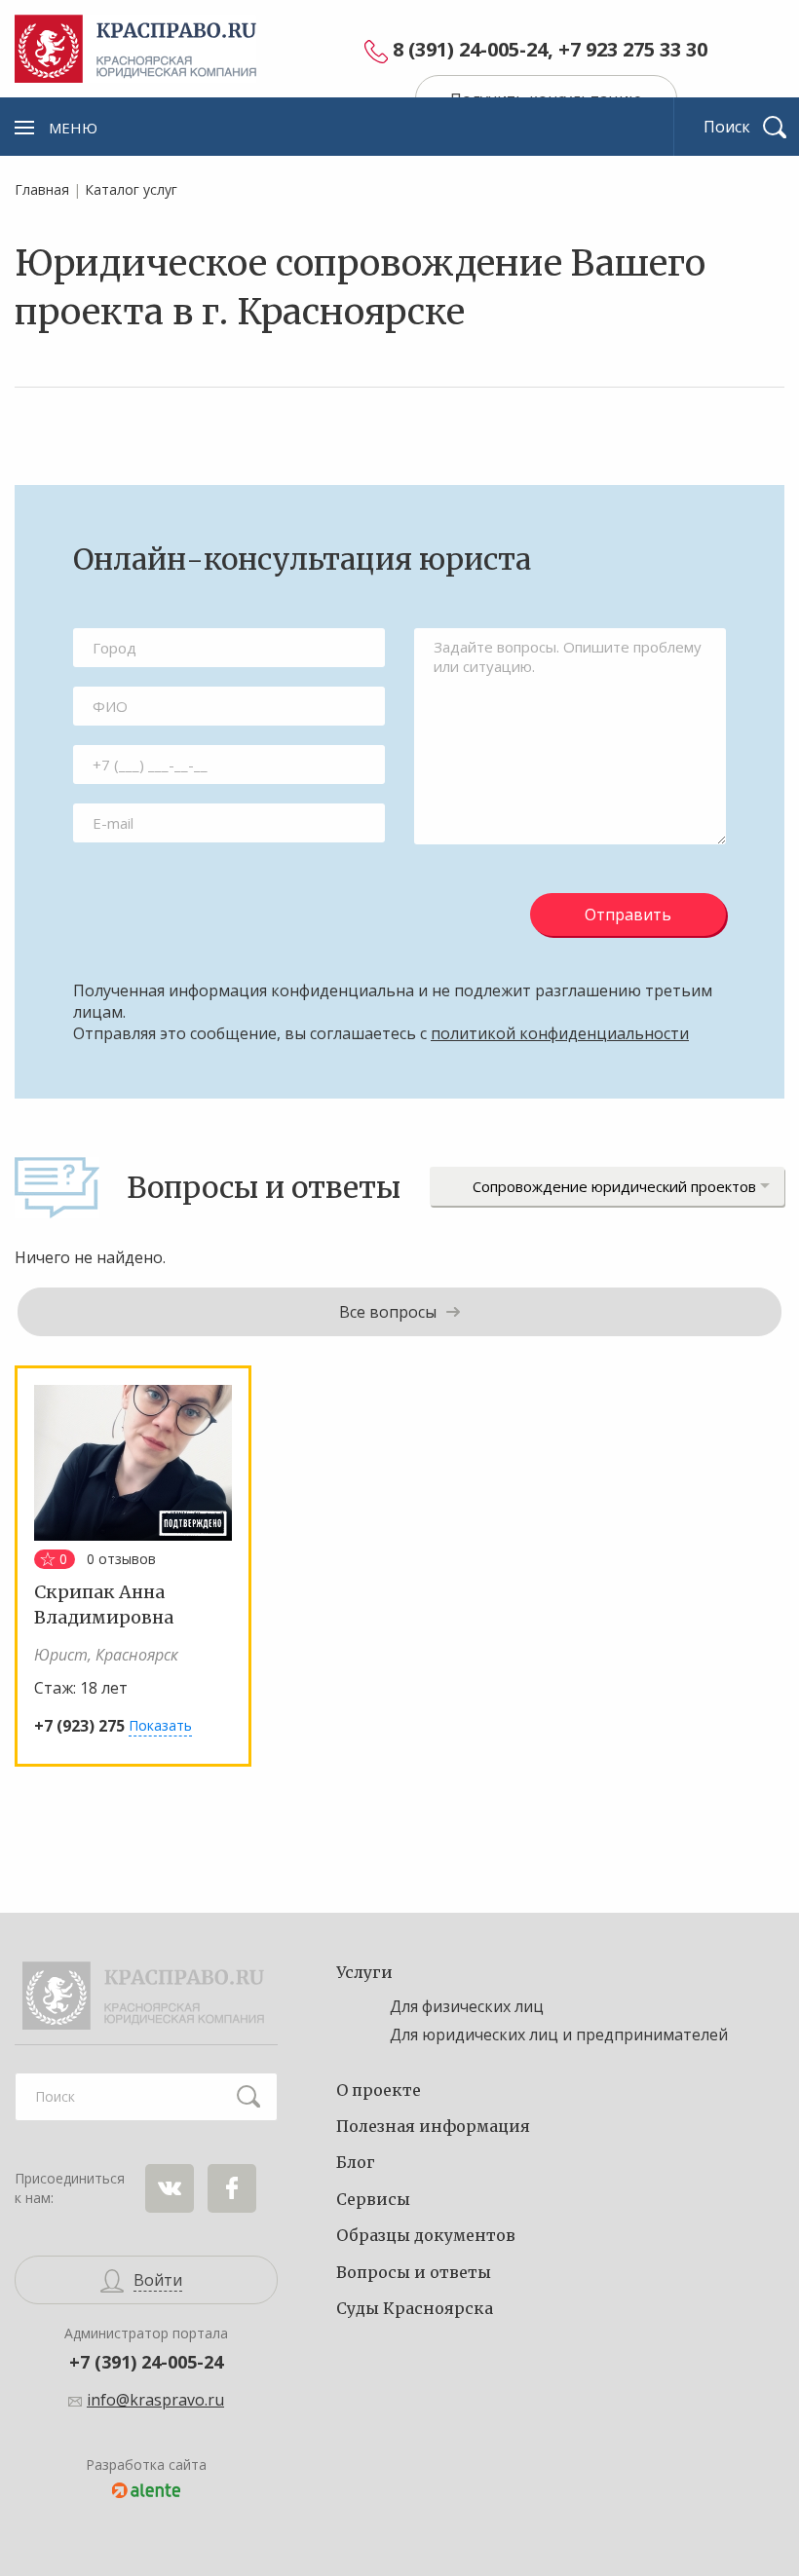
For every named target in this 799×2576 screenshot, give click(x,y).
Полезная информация (433, 2126)
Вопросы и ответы (414, 2272)
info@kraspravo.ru (155, 2400)
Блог (356, 2162)
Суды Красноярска (415, 2308)
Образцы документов (426, 2235)
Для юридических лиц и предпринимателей (559, 2035)
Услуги (364, 1972)
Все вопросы (388, 1312)
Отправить (628, 915)
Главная (42, 189)
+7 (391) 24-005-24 (146, 2362)
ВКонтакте (170, 2188)
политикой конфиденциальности (560, 1033)
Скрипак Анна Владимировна (104, 1604)
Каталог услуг (131, 189)
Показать (160, 1725)
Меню (73, 128)
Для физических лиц (467, 2006)
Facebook (232, 2188)
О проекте (379, 2090)
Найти (248, 2097)
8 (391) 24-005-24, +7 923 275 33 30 (550, 50)
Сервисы (373, 2199)
